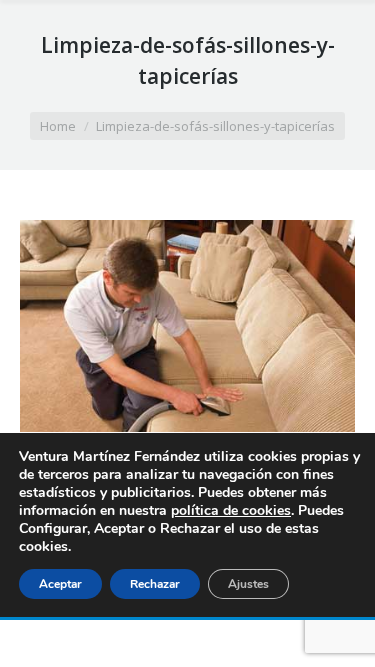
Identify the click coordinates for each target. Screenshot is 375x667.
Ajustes (248, 584)
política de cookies (231, 510)
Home (58, 126)
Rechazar (155, 584)
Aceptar (60, 584)
